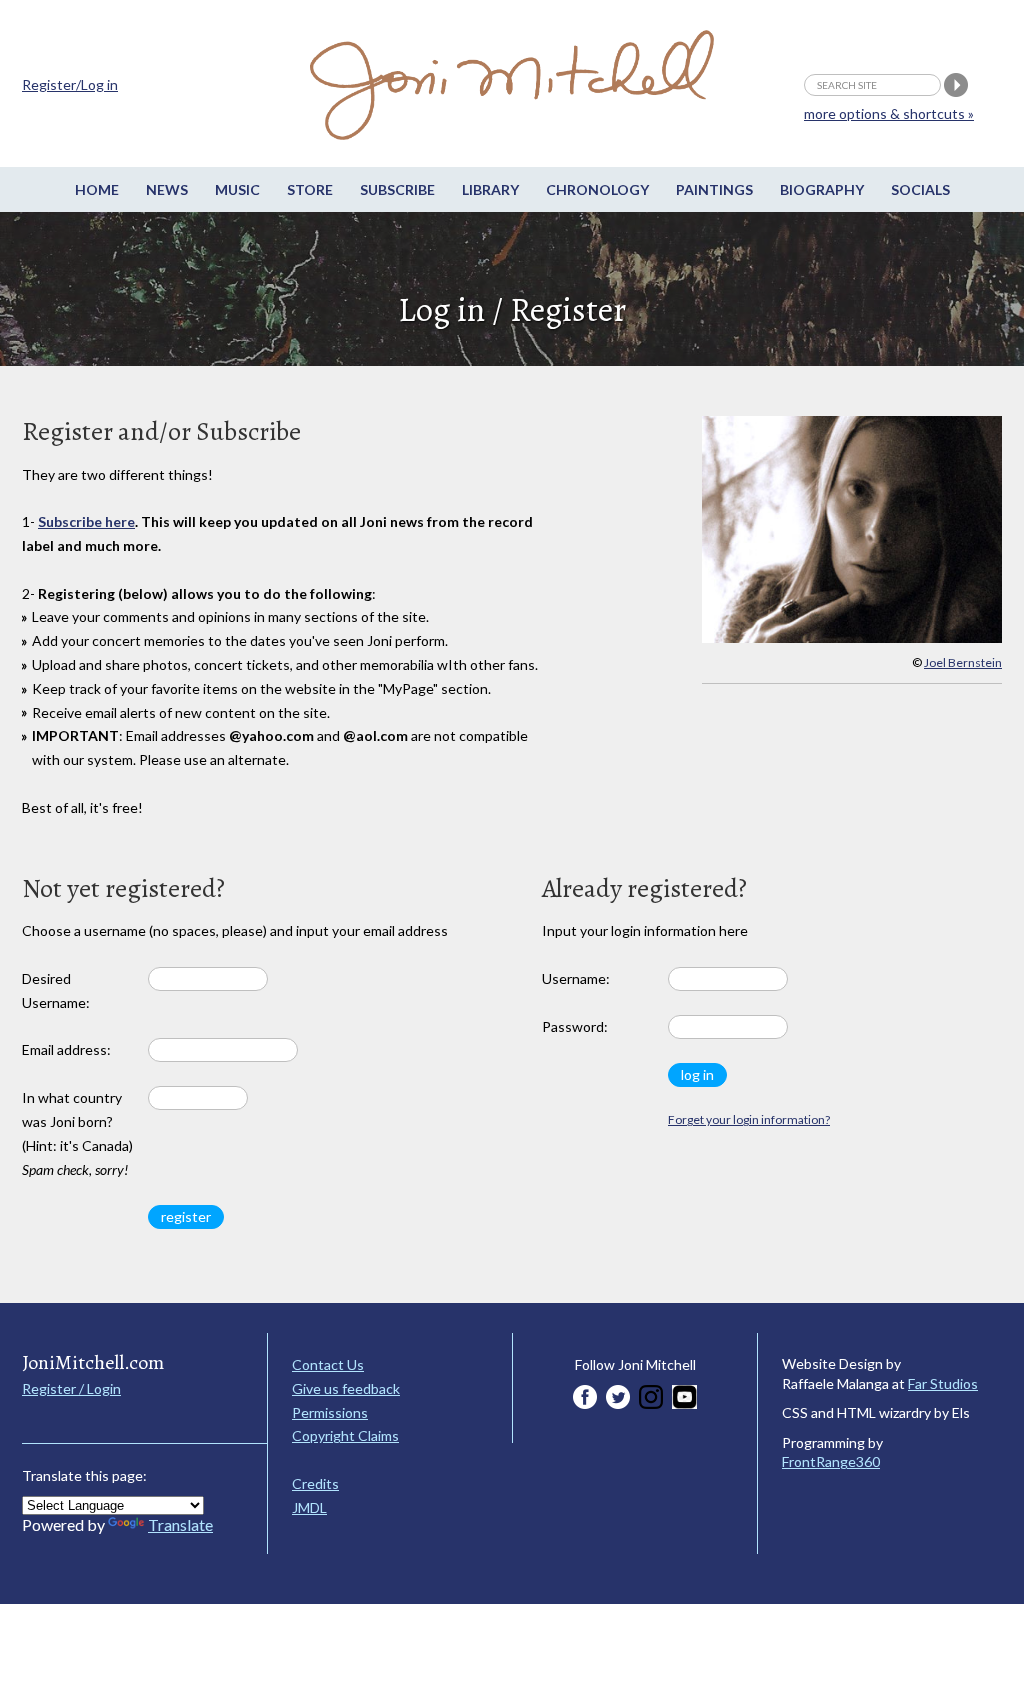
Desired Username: (56, 990)
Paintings (714, 189)
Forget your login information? (749, 1119)
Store (310, 189)
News (167, 189)
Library (490, 189)
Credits (315, 1483)
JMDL (309, 1507)
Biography (822, 189)
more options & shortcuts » (889, 113)
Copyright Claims (345, 1435)
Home (97, 189)
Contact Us (328, 1364)
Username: (576, 978)
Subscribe (397, 189)
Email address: (66, 1049)
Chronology (597, 189)
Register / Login (71, 1388)
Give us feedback (346, 1388)
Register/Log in (70, 84)
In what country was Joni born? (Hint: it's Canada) (77, 1133)
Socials (920, 189)
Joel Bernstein (963, 662)
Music (237, 189)
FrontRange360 (831, 1461)
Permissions (330, 1412)
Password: (575, 1026)
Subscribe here (86, 521)
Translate (180, 1524)
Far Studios (943, 1383)
